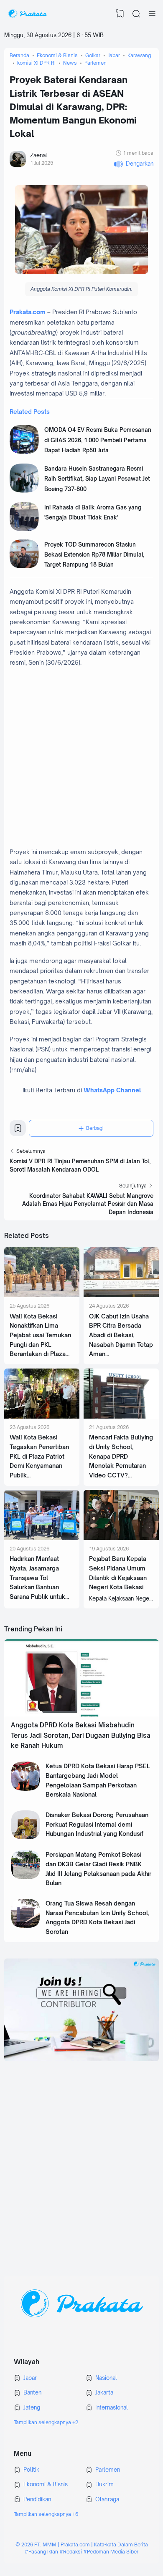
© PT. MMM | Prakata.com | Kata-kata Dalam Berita (82, 2544)
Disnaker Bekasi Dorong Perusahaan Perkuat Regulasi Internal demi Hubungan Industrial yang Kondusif (97, 1824)
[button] (134, 164)
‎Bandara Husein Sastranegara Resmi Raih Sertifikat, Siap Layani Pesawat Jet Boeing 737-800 (97, 479)
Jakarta (104, 2392)
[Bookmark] (18, 1131)
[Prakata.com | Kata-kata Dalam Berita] (27, 14)
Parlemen (108, 2470)
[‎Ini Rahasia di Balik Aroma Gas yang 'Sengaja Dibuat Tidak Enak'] (24, 529)
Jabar (30, 2378)
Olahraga (107, 2499)
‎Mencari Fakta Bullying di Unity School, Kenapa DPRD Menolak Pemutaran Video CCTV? (121, 1456)
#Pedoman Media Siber (111, 2552)
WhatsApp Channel (112, 1090)
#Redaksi (71, 2552)
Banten (32, 2392)
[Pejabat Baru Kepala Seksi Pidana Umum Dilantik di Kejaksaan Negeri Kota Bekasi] (121, 1538)
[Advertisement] (81, 757)
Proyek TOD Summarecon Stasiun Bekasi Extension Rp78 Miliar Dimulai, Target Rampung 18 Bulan (94, 555)
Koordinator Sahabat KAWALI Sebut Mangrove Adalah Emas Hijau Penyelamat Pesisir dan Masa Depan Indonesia (88, 1204)
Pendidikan (37, 2499)
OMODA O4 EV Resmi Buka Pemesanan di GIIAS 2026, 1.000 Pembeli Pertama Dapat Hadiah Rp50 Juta (98, 440)
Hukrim (104, 2484)
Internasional (112, 2407)
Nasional (106, 2378)
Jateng (32, 2407)
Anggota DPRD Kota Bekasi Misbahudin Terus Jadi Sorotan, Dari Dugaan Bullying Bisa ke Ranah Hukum (81, 1735)
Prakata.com (28, 312)
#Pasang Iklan (41, 2552)
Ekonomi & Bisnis (46, 2484)
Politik (31, 2470)
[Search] (136, 14)
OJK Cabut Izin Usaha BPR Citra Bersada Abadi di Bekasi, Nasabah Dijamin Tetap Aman (121, 1335)
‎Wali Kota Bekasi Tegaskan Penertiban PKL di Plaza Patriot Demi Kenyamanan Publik (39, 1456)
